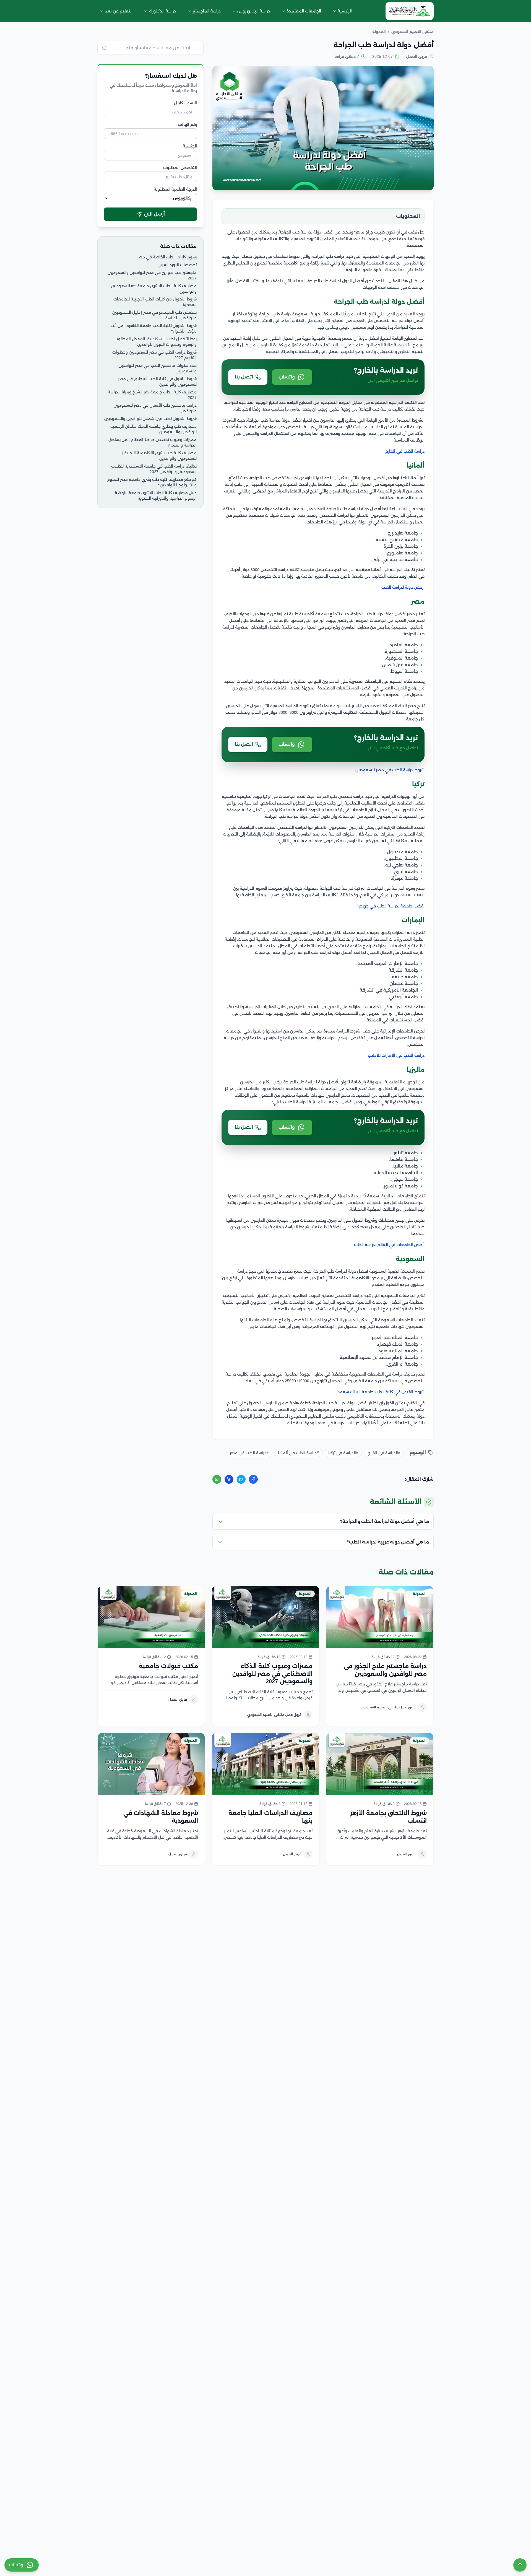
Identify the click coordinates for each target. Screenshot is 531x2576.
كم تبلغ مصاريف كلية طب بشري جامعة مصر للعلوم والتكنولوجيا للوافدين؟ (152, 482)
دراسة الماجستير (207, 11)
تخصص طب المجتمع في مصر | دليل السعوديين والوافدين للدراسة (154, 315)
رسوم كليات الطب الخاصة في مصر (167, 257)
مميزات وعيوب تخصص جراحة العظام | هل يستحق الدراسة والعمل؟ (153, 442)
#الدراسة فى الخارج (384, 1453)
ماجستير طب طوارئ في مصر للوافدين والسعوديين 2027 (152, 275)
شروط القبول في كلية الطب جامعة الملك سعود (381, 1392)
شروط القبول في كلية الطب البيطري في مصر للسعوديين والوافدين (157, 382)
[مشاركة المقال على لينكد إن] (229, 1479)
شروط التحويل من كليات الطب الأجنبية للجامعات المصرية (155, 302)
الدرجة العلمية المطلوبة (175, 189)
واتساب (287, 377)
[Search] (105, 48)
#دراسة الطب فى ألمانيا (298, 1453)
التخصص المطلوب (180, 168)
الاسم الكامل (185, 103)
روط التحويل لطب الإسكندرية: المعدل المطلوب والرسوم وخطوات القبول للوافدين (156, 342)
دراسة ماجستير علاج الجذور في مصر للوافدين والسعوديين (385, 1670)
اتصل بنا (244, 377)
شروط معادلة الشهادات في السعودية (161, 1817)
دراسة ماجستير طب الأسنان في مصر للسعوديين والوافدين (155, 408)
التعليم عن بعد (119, 11)
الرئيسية (345, 11)
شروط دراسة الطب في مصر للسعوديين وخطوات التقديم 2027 (154, 355)
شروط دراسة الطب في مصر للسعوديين (390, 770)
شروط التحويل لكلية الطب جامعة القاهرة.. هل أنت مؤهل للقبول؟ (154, 328)
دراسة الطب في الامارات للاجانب (396, 1055)
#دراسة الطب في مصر (249, 1453)
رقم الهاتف (187, 124)
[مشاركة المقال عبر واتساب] (217, 1479)
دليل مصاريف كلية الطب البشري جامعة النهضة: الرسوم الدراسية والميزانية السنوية (155, 496)
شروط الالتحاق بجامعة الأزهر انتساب (388, 1817)
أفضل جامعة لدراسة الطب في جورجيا (391, 906)
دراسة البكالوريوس (254, 11)
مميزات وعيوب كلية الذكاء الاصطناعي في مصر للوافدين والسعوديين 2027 (272, 1674)
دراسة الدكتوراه (162, 11)
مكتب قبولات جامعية (168, 1666)
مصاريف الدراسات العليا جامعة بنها (270, 1817)
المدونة (419, 1594)
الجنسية (190, 146)
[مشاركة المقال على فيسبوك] (253, 1479)
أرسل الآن (154, 214)
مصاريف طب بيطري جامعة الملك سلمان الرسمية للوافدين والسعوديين (153, 429)
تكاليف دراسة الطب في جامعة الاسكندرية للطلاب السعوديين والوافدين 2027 (154, 469)
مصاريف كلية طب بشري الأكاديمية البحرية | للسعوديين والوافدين (159, 456)
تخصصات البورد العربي (177, 265)
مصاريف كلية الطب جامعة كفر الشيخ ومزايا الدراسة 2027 (152, 395)
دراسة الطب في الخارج (405, 451)
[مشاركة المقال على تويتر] (241, 1479)
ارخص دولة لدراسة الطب (403, 587)
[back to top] (520, 2565)
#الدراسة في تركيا (343, 1453)
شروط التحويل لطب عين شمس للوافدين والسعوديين (150, 419)
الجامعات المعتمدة (304, 11)
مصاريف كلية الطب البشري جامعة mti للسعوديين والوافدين (154, 289)
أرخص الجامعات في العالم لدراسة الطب (389, 1245)
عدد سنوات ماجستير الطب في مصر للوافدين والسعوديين (158, 368)
